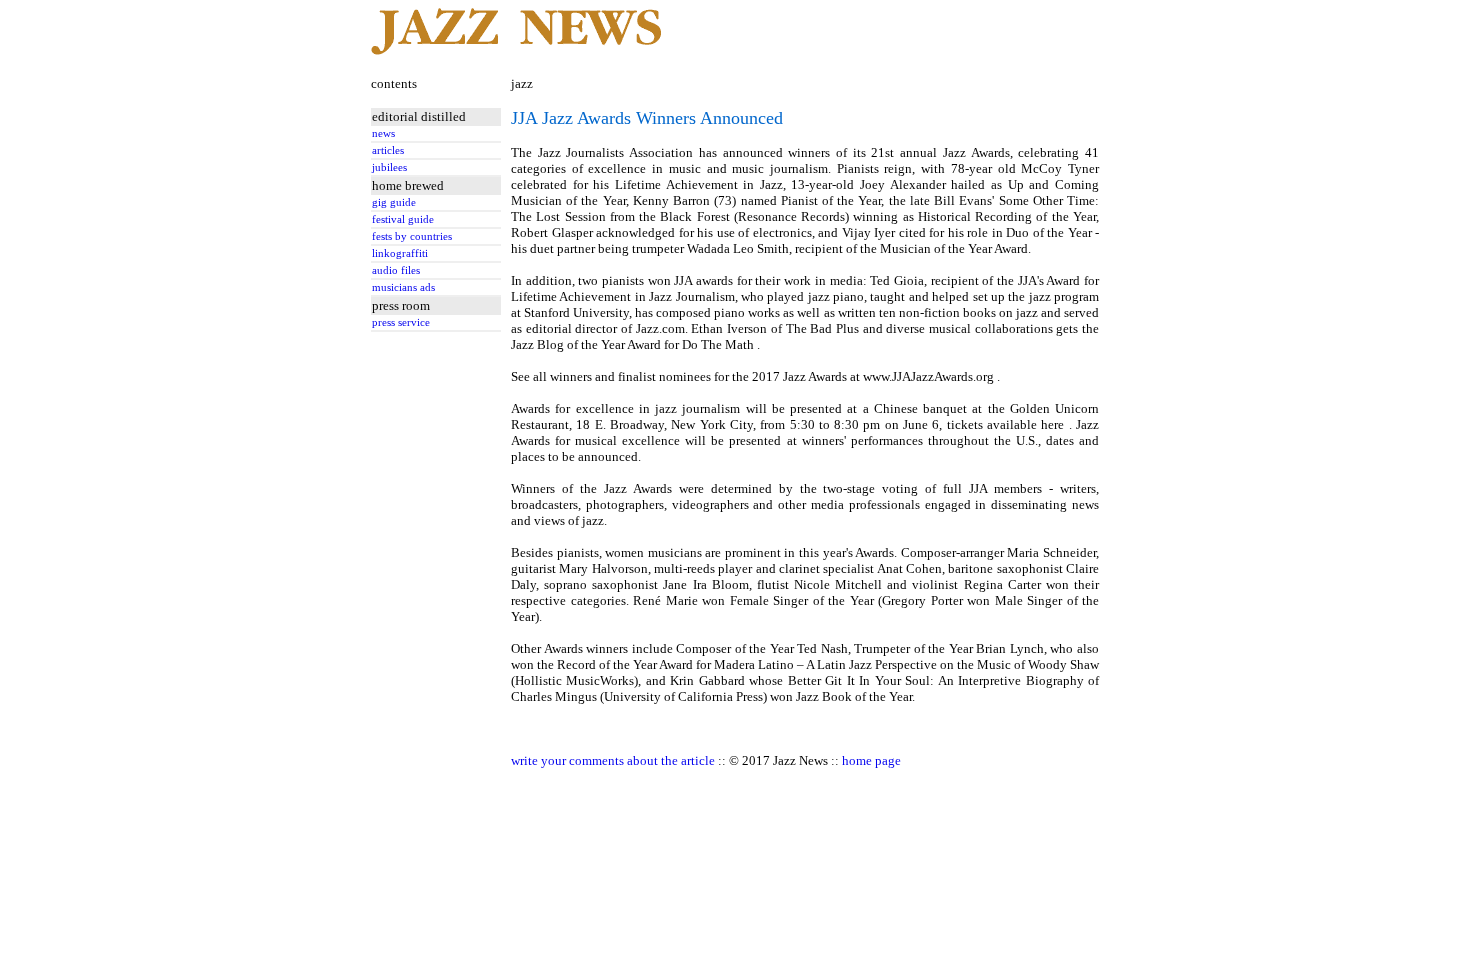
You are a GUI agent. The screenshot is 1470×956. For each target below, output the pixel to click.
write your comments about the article (613, 760)
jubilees (389, 167)
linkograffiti (400, 253)
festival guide (403, 219)
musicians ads (403, 287)
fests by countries (412, 236)
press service (401, 322)
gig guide (394, 202)
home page (871, 760)
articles (388, 150)
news (383, 133)
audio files (396, 270)
